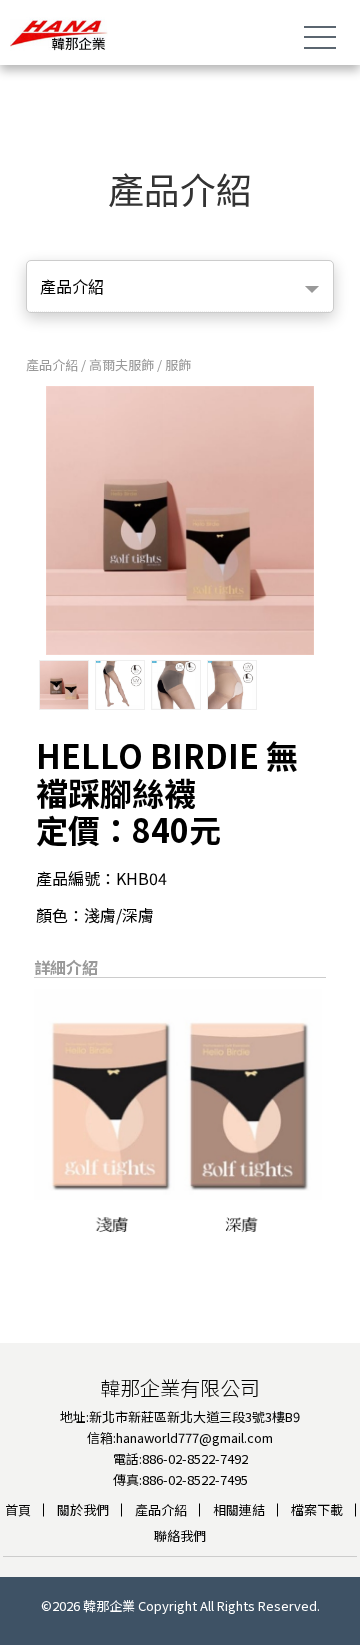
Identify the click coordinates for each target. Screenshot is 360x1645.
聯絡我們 (180, 1535)
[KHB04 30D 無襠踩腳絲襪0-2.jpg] (176, 685)
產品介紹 (161, 1509)
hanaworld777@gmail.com (194, 1437)
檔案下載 (317, 1509)
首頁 (18, 1509)
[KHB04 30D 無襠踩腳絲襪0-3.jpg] (232, 685)
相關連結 (239, 1509)
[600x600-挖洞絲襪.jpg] (64, 685)
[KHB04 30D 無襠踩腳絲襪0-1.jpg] (120, 685)
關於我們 (83, 1509)
